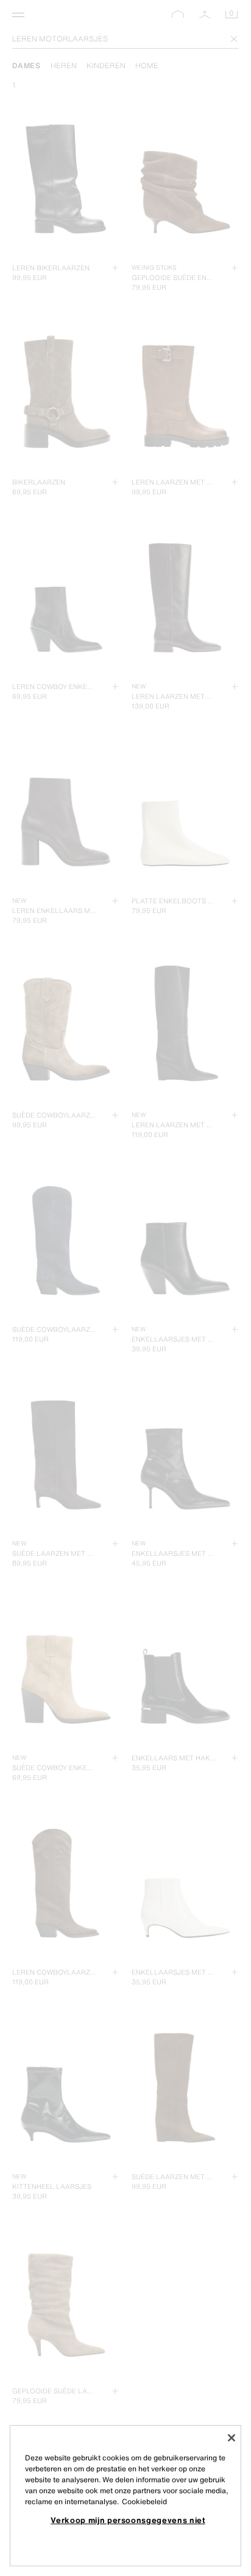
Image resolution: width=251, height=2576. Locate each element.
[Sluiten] (232, 2438)
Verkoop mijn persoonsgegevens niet (128, 2520)
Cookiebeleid (144, 2501)
